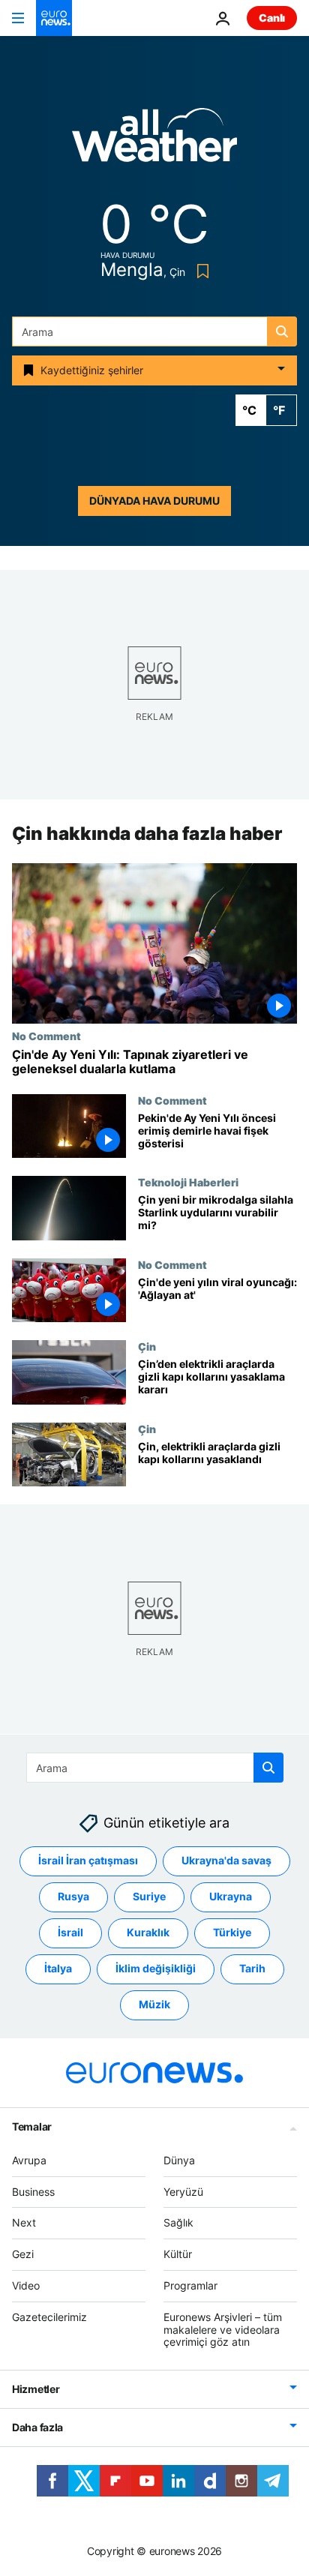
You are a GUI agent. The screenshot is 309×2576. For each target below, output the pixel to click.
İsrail (70, 1932)
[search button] (282, 331)
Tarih (252, 1968)
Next (24, 2222)
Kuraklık (148, 1932)
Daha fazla (37, 2427)
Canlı (272, 18)
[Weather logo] (154, 140)
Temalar (32, 2126)
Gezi (23, 2254)
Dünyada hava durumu (154, 501)
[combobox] (154, 331)
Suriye (149, 1896)
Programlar (190, 2285)
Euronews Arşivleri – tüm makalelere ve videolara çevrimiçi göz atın (223, 2330)
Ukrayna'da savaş (226, 1860)
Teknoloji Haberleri (188, 1183)
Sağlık (178, 2222)
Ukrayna (231, 1896)
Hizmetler (36, 2389)
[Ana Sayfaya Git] (54, 18)
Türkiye (232, 1932)
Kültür (178, 2254)
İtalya (58, 1968)
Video (26, 2285)
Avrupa (29, 2160)
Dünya (179, 2160)
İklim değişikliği (156, 1968)
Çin (147, 1347)
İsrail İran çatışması (88, 1860)
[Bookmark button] (200, 271)
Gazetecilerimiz (49, 2317)
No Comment (46, 1036)
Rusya (73, 1896)
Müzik (154, 2004)
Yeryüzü (183, 2191)
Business (33, 2191)
